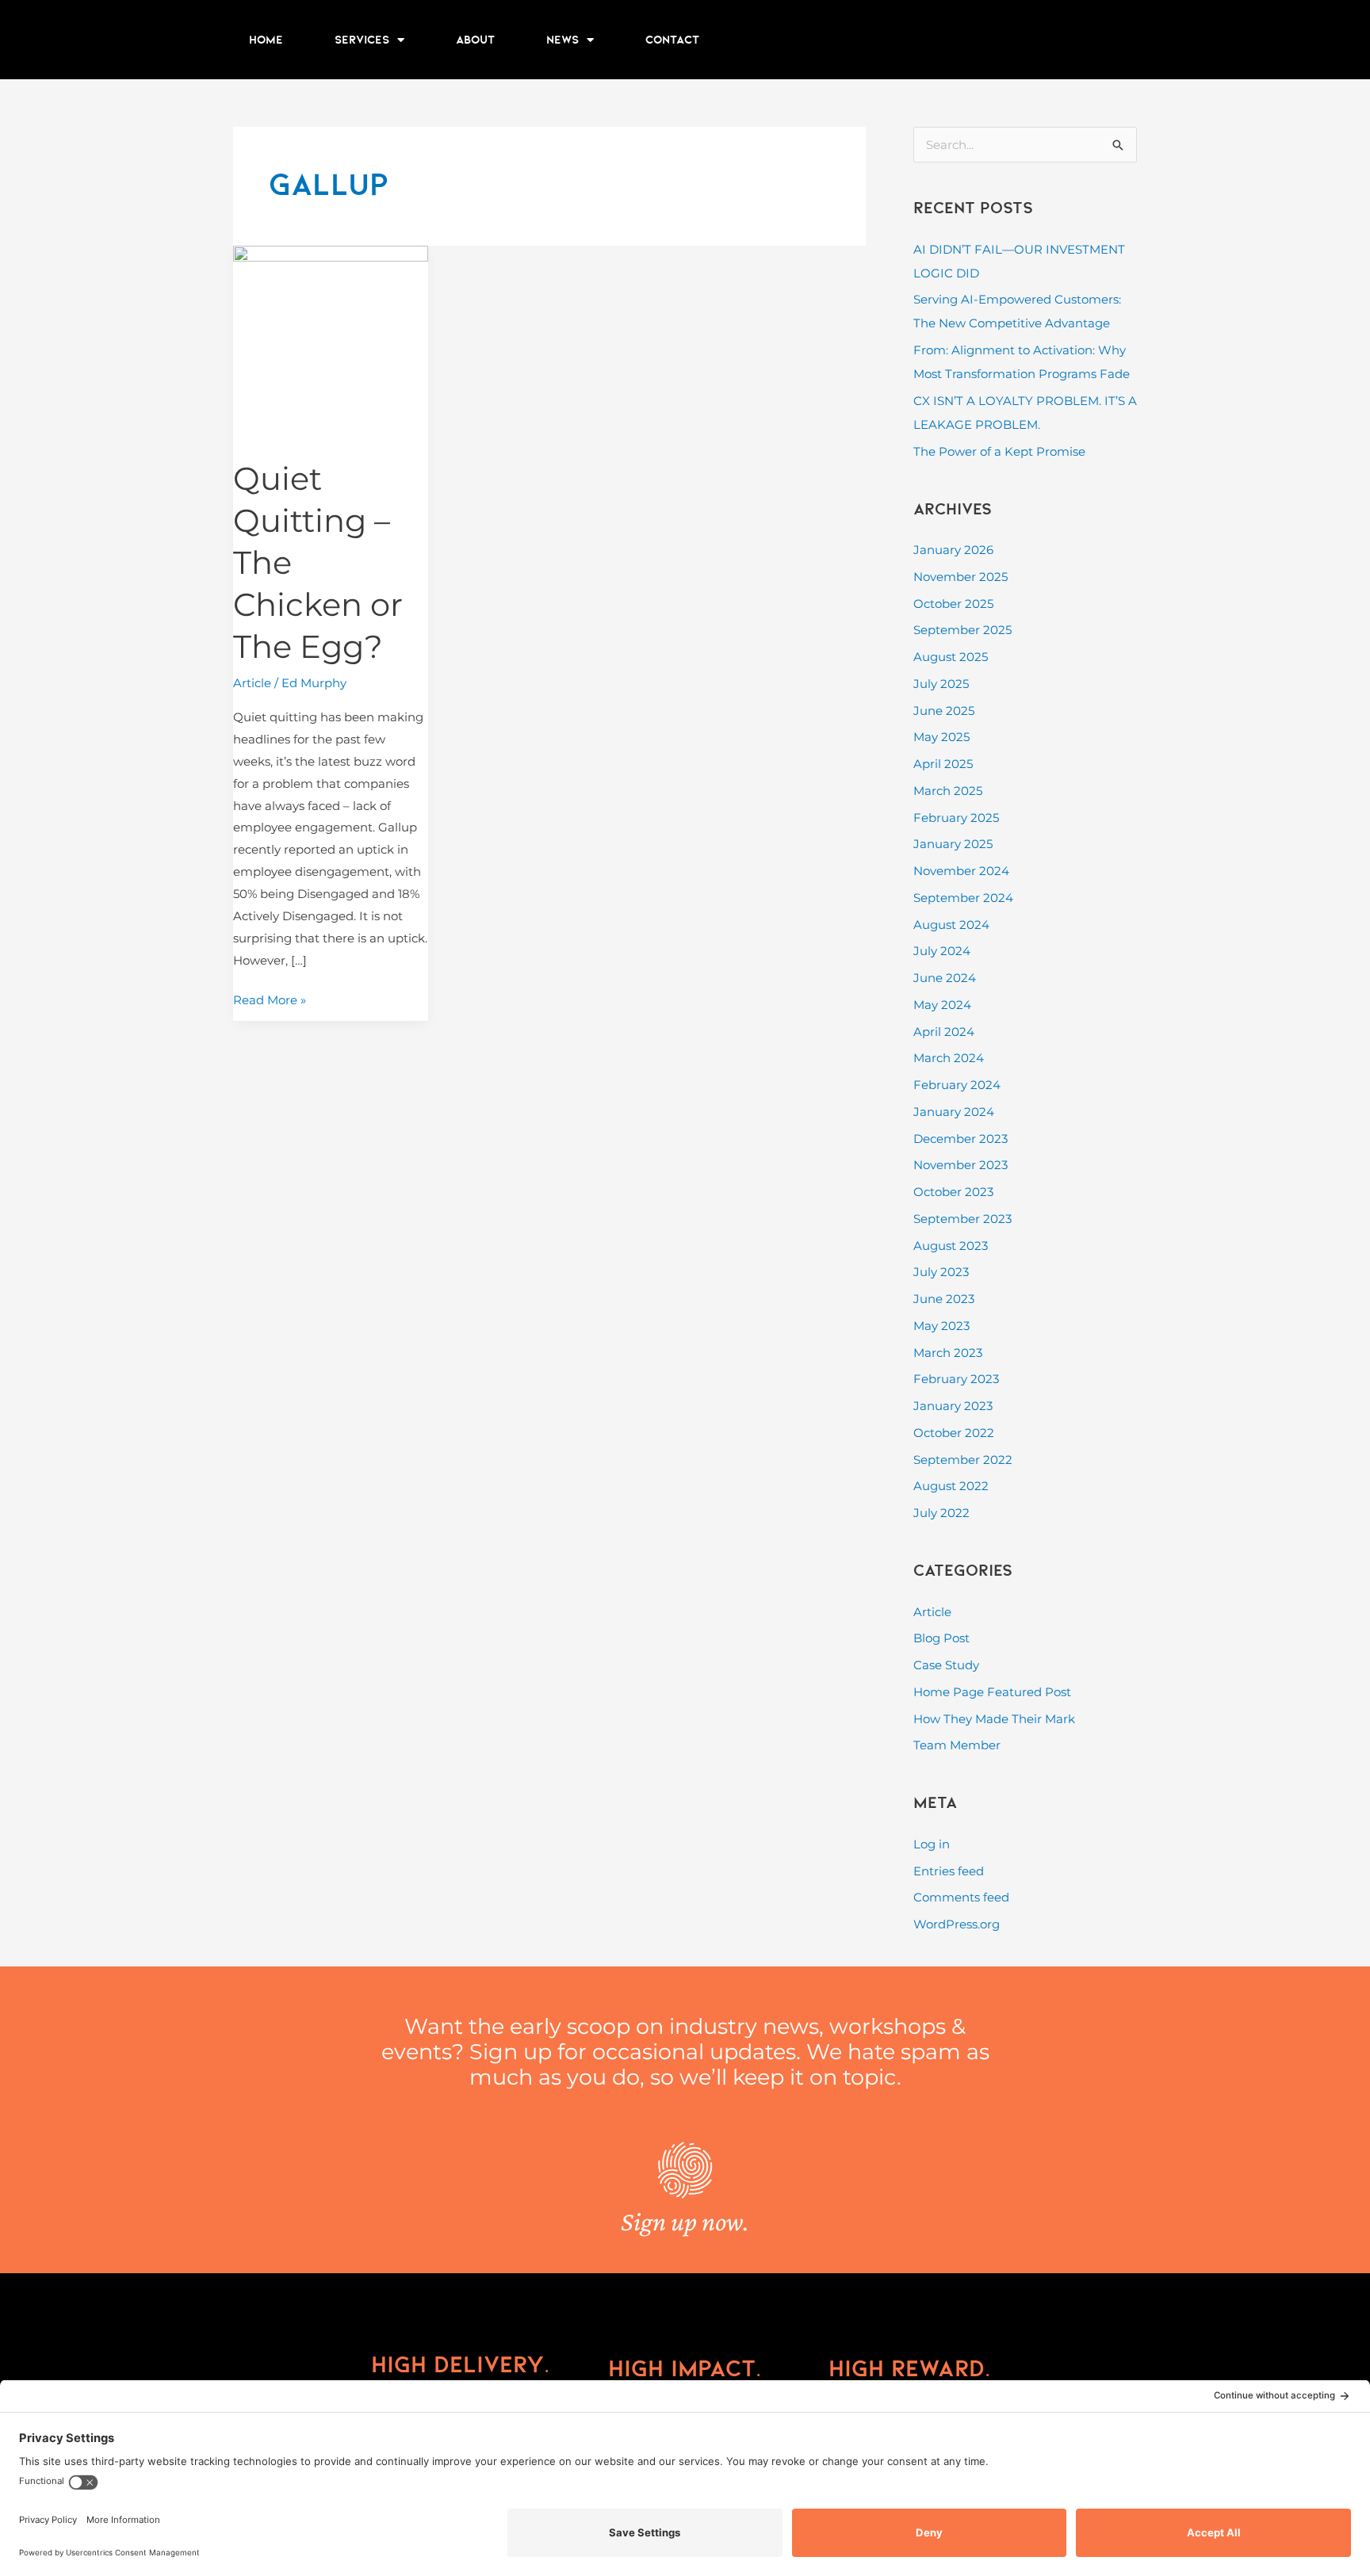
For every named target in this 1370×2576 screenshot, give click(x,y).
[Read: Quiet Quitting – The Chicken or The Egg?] (331, 342)
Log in (932, 1844)
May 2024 (942, 1005)
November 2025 (961, 577)
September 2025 (962, 630)
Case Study (946, 1665)
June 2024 (945, 978)
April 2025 (943, 764)
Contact (672, 40)
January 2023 (953, 1406)
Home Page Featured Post (992, 1692)
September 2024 (963, 898)
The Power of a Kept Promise (999, 451)
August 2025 (951, 657)
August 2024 (951, 925)
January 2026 (953, 550)
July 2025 (941, 684)
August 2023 (951, 1246)
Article (252, 683)
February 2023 (956, 1379)
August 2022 (951, 1486)
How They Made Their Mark (994, 1719)
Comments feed (961, 1897)
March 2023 (948, 1353)
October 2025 (953, 604)
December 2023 (961, 1139)
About (475, 40)
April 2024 (944, 1032)
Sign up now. (685, 2221)
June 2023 (944, 1299)
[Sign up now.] (685, 2170)
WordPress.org (957, 1924)
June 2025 (944, 711)
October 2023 (953, 1192)
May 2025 (941, 737)
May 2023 (941, 1326)
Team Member (957, 1745)
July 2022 (941, 1513)
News (563, 40)
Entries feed (949, 1871)
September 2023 (962, 1219)
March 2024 (949, 1058)
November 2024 (961, 871)
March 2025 (948, 791)
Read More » (270, 998)
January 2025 (953, 844)
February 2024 (957, 1085)
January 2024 (954, 1112)
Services (362, 40)
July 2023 (941, 1272)
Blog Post (941, 1638)
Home (266, 40)
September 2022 (963, 1460)
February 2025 (956, 818)
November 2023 (961, 1165)
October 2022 (954, 1433)
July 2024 (942, 951)
